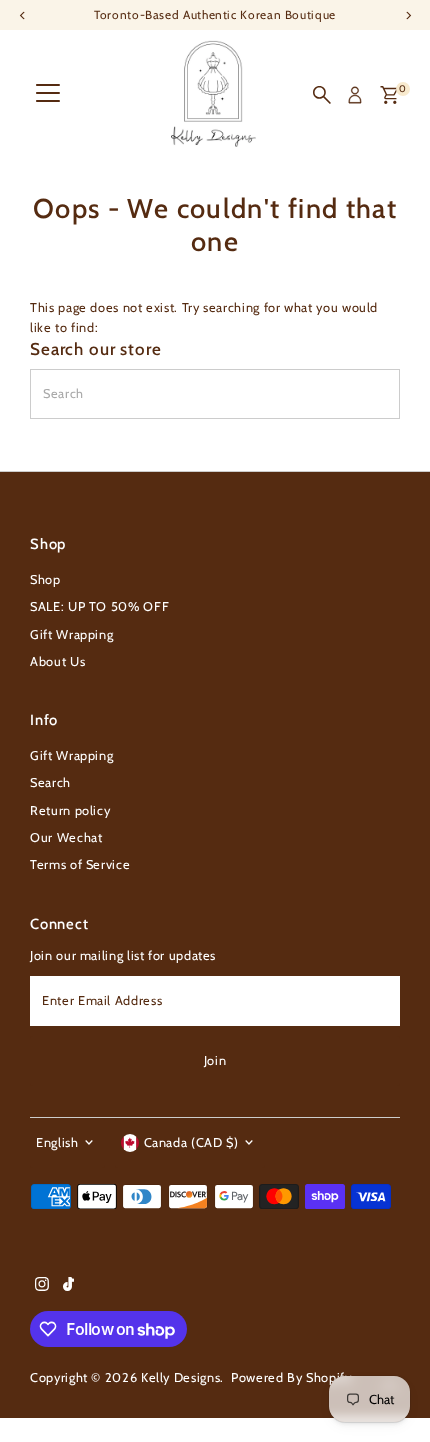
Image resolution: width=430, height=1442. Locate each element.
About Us (57, 661)
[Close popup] (397, 1146)
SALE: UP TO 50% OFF (99, 606)
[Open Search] (322, 95)
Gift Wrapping (71, 634)
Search (50, 782)
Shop (45, 579)
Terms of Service (80, 864)
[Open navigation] (48, 95)
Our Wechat (66, 837)
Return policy (70, 810)
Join (215, 1060)
